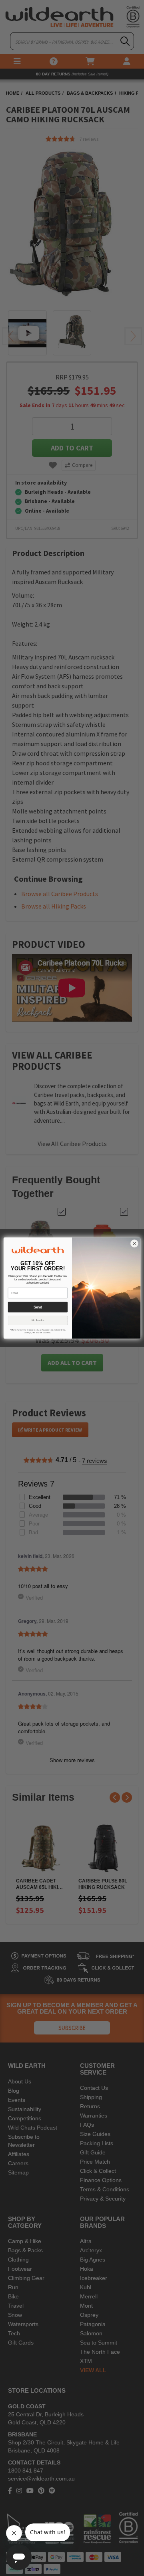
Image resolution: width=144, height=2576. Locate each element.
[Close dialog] (134, 1243)
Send (38, 1307)
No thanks (38, 1320)
